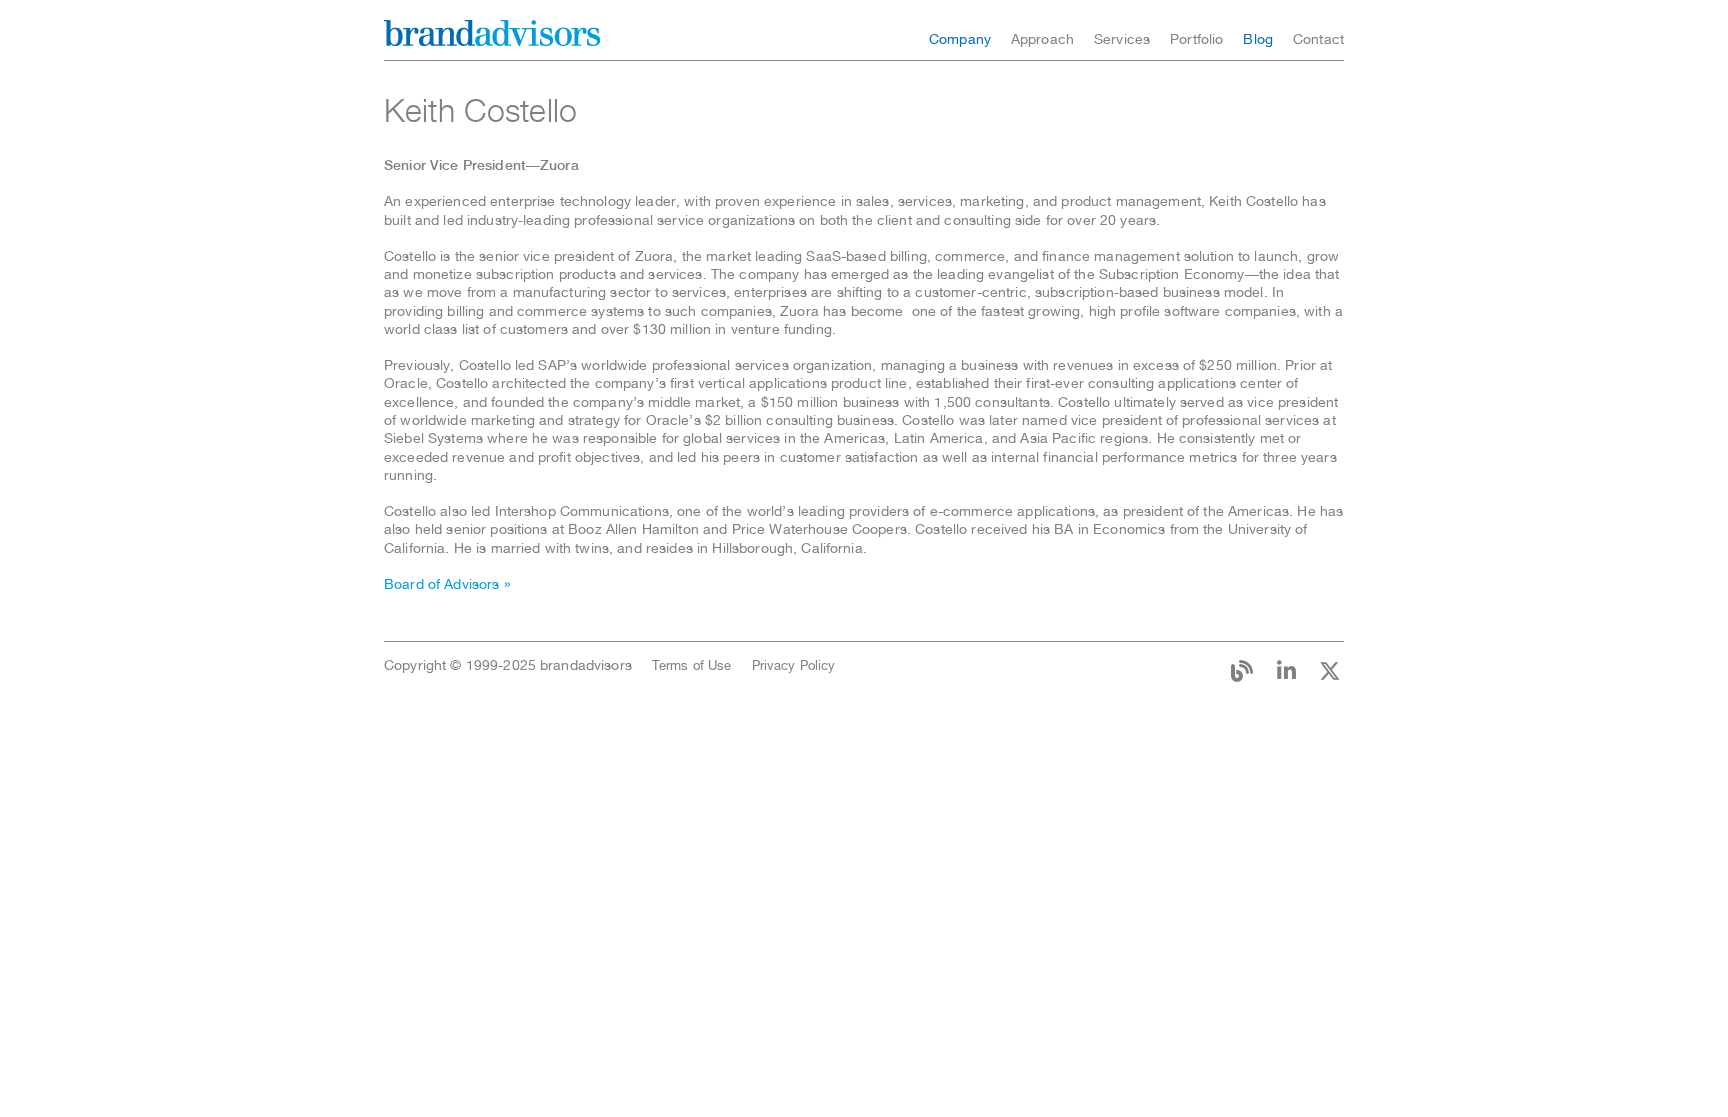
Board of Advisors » (447, 584)
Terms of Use (692, 665)
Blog (1258, 39)
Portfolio (1196, 39)
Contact (1318, 39)
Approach (1042, 39)
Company (960, 39)
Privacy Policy (794, 665)
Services (1122, 39)
